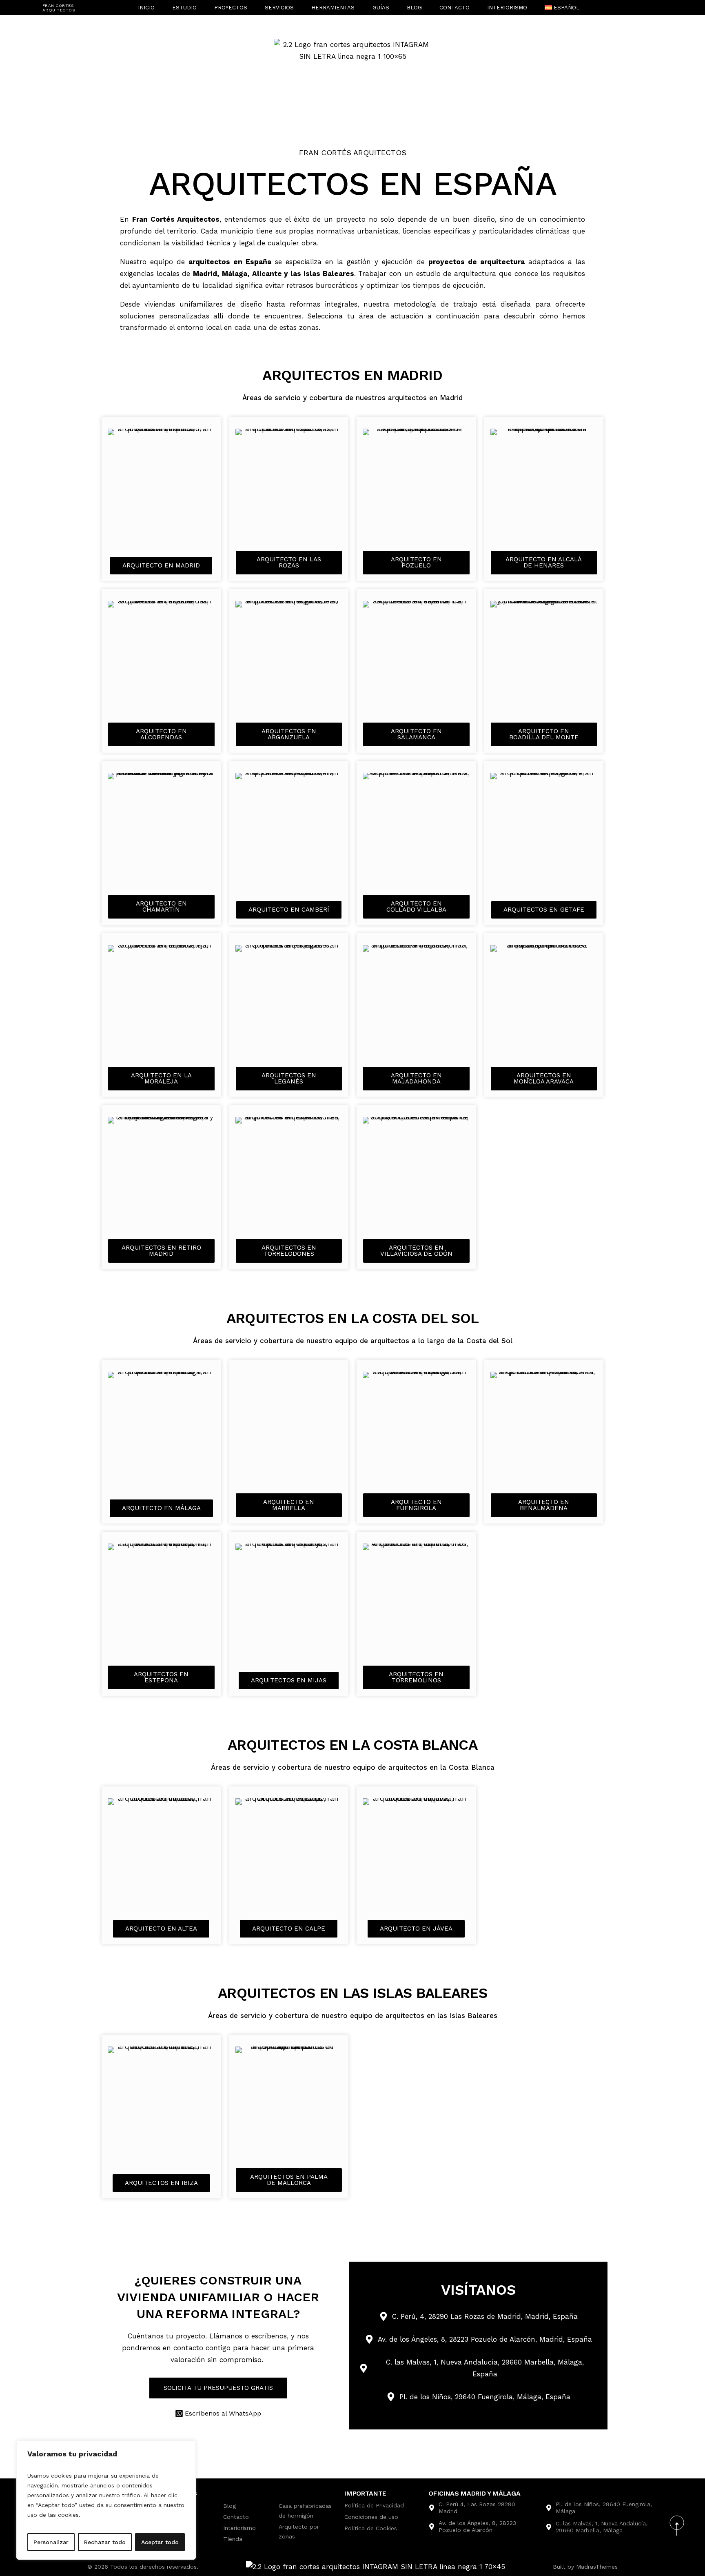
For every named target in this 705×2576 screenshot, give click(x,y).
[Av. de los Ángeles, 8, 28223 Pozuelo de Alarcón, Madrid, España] (369, 2339)
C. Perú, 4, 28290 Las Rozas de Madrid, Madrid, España (485, 2316)
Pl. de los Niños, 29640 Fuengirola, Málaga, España (485, 2397)
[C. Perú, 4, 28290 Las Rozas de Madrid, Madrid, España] (384, 2316)
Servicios (279, 8)
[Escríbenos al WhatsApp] (179, 2414)
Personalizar (51, 2542)
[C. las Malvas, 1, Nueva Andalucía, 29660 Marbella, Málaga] (549, 2527)
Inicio (146, 8)
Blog (414, 8)
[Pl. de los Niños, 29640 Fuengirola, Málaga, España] (391, 2397)
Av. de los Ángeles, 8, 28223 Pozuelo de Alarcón (477, 2526)
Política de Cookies (371, 2528)
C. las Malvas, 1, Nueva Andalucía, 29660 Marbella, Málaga (602, 2527)
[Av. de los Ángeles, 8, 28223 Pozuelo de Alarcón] (432, 2527)
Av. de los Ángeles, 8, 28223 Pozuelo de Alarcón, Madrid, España (485, 2339)
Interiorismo (507, 8)
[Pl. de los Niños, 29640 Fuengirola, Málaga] (549, 2508)
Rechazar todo (105, 2542)
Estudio (184, 8)
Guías (381, 8)
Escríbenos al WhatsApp (223, 2413)
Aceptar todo (160, 2542)
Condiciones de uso (371, 2517)
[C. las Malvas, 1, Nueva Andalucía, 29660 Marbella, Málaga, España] (364, 2368)
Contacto (454, 8)
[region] (106, 2500)
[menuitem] (562, 8)
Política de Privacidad (374, 2505)
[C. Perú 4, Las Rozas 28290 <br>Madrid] (432, 2508)
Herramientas (333, 8)
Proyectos (231, 8)
